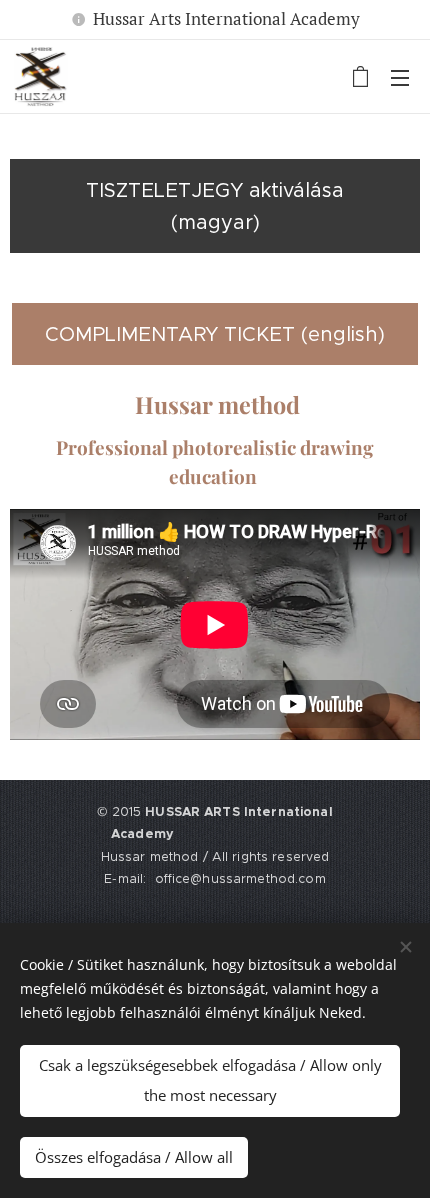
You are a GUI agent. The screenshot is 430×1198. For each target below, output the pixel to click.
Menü (400, 77)
